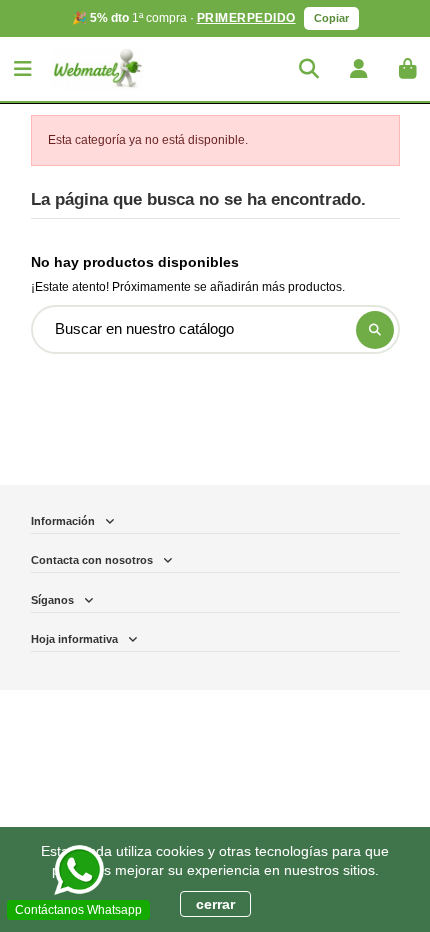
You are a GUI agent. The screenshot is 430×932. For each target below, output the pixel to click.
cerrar (215, 904)
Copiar (331, 18)
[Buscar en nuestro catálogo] (375, 330)
